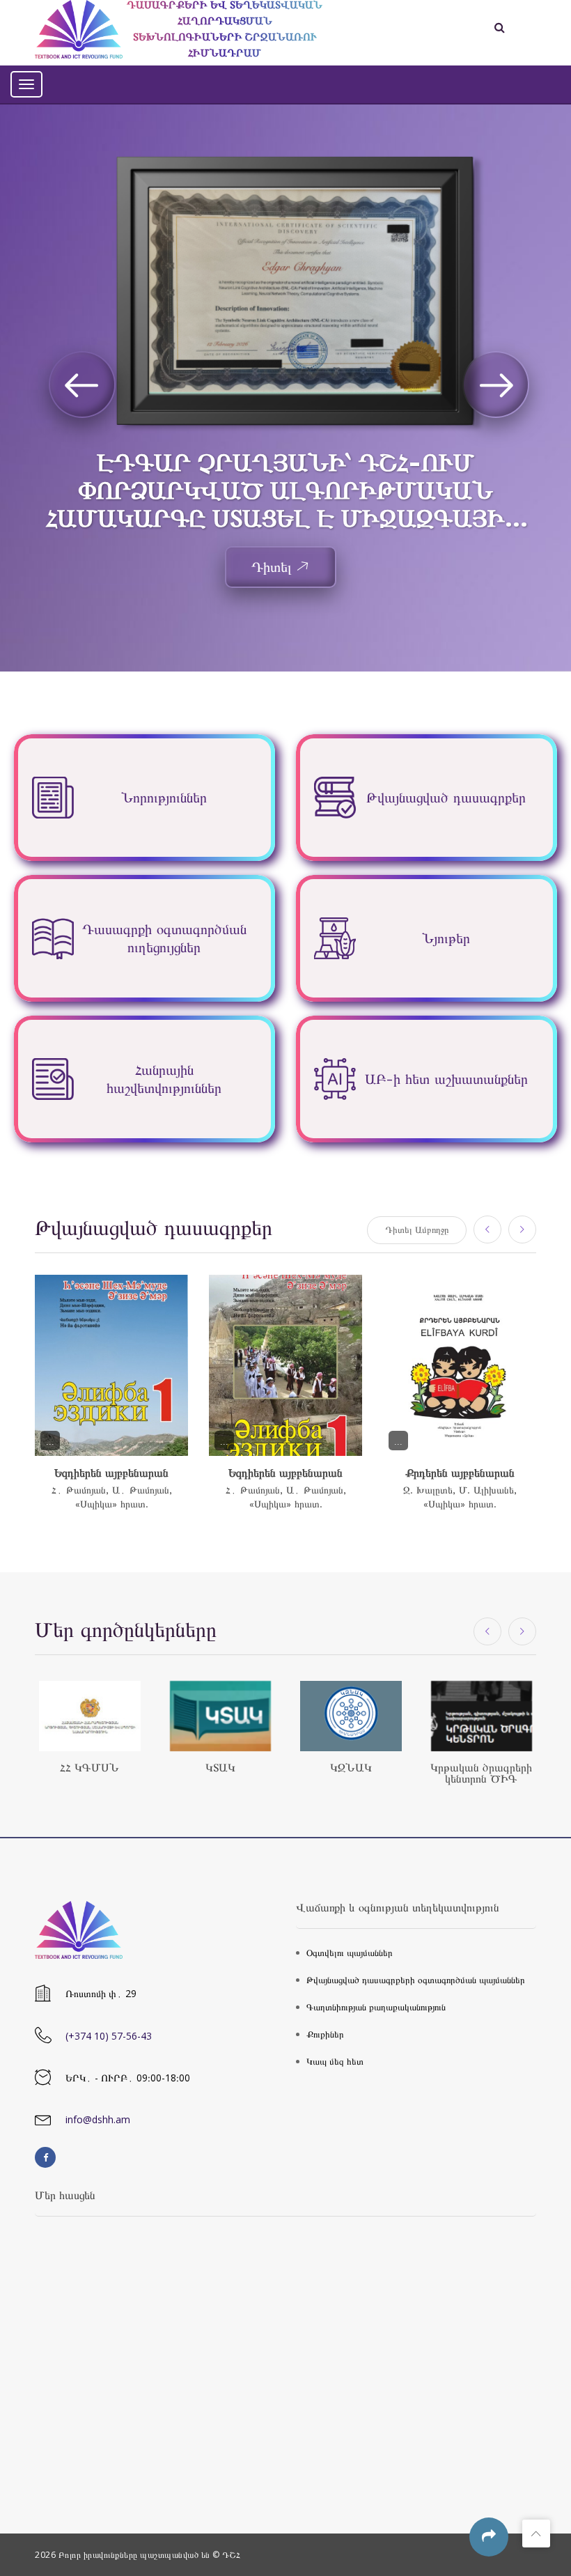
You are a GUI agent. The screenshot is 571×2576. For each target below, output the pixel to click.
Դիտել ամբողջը (417, 1230)
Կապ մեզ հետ (335, 2062)
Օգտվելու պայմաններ (350, 1953)
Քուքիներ (325, 2034)
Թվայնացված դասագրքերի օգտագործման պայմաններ (416, 1980)
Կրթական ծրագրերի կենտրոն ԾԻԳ (481, 1773)
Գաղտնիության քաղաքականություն (376, 2007)
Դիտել (272, 567)
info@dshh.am (98, 2119)
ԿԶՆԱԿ (351, 1768)
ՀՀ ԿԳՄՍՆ (89, 1768)
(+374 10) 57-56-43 (109, 2036)
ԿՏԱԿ (220, 1768)
